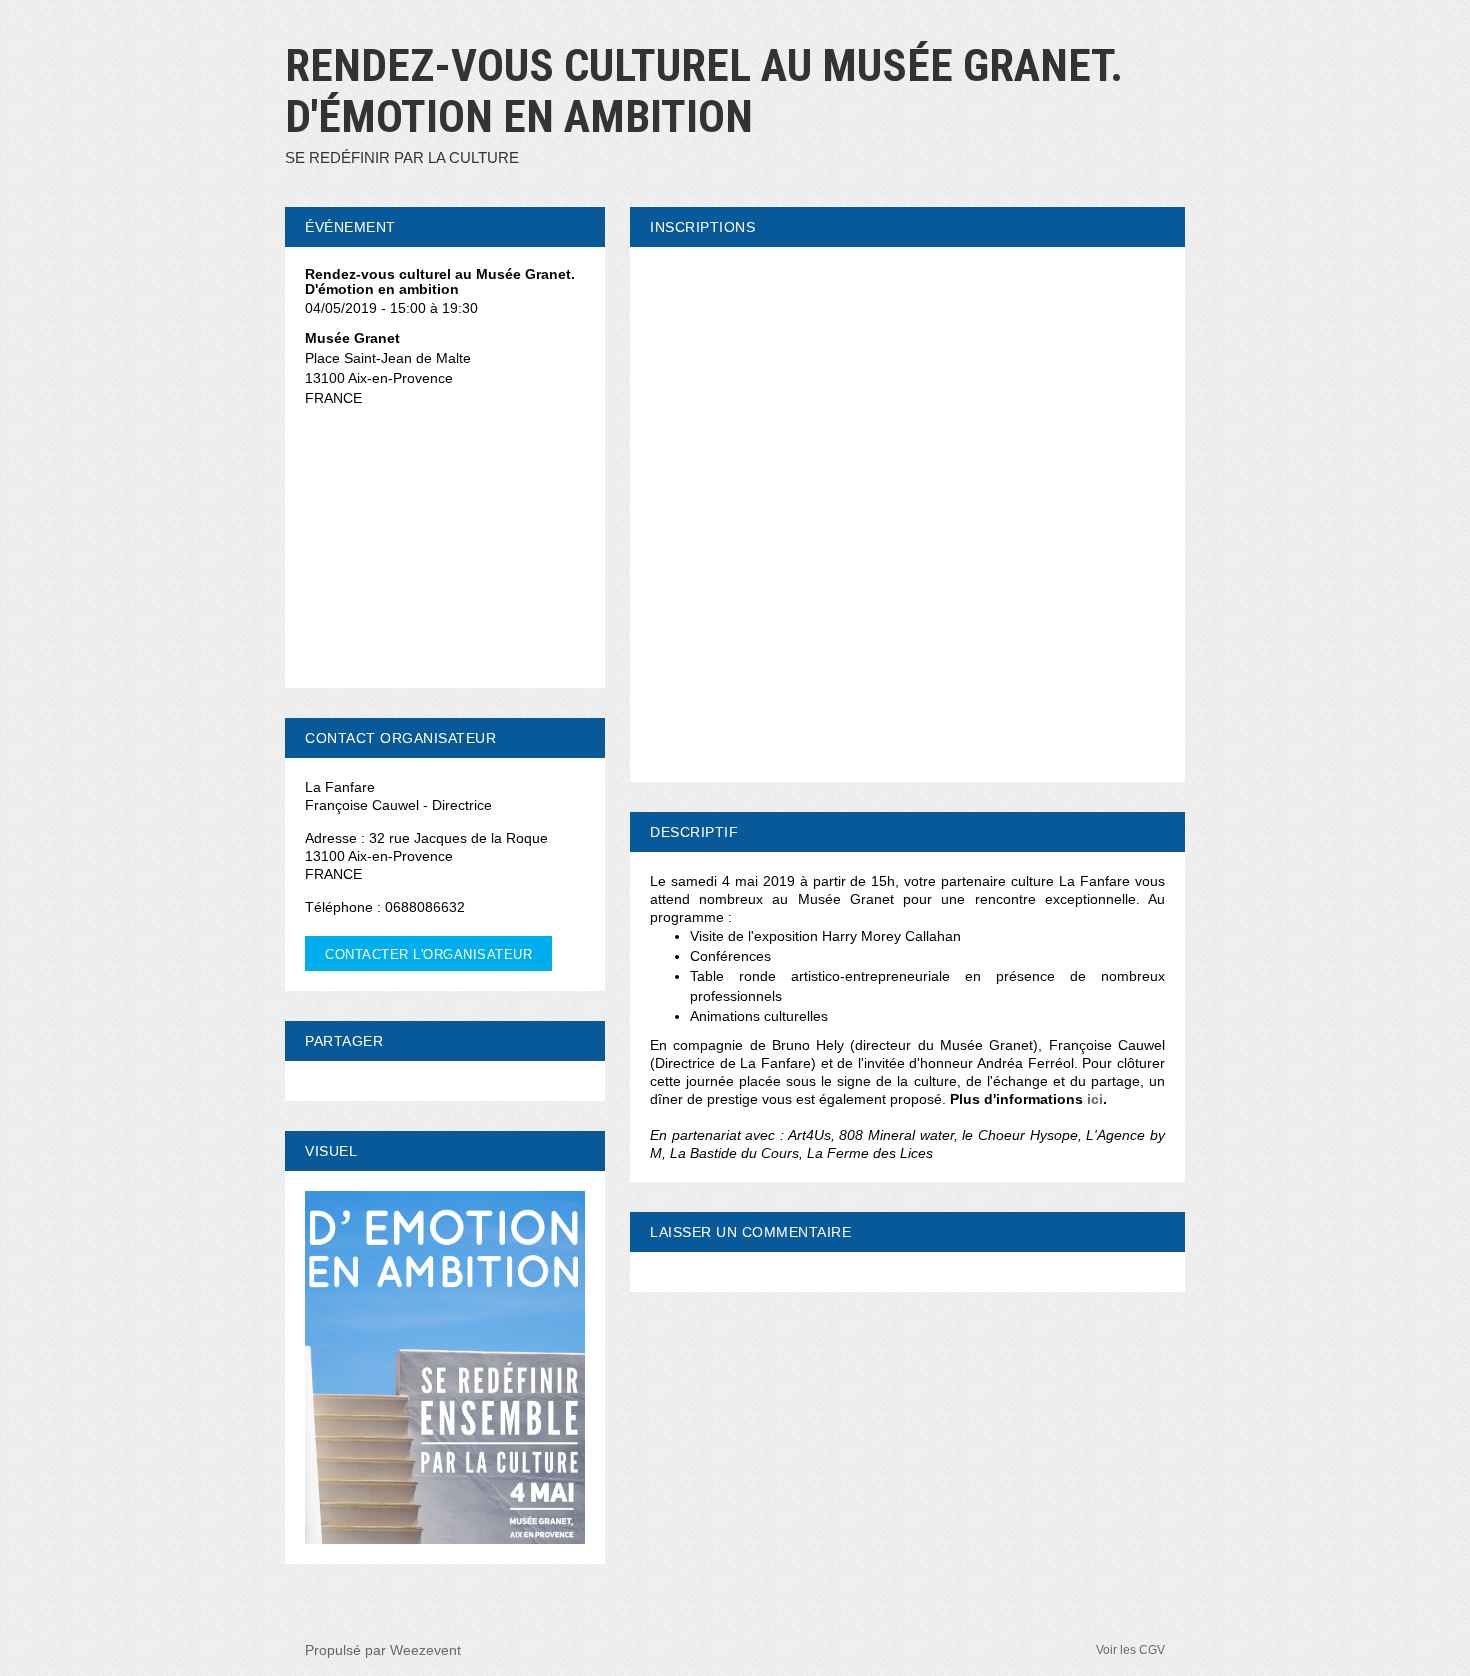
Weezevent (425, 1650)
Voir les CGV (1130, 1650)
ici (1095, 1099)
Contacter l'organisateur (428, 954)
